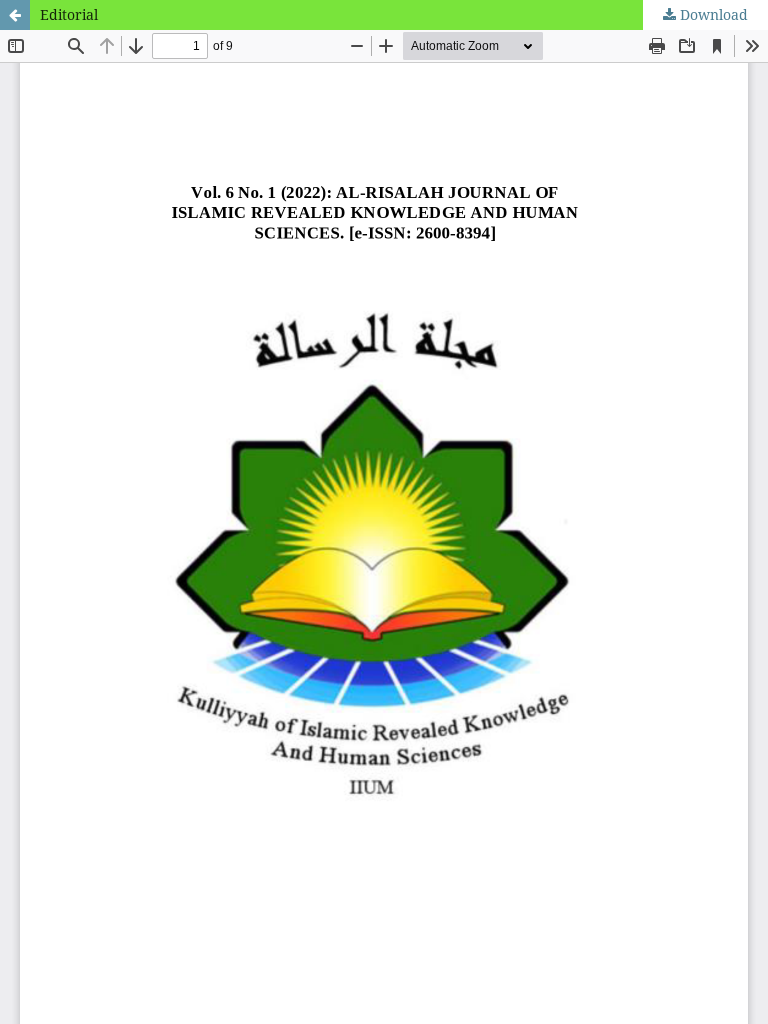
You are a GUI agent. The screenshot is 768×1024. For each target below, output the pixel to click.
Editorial (69, 14)
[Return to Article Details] (15, 15)
